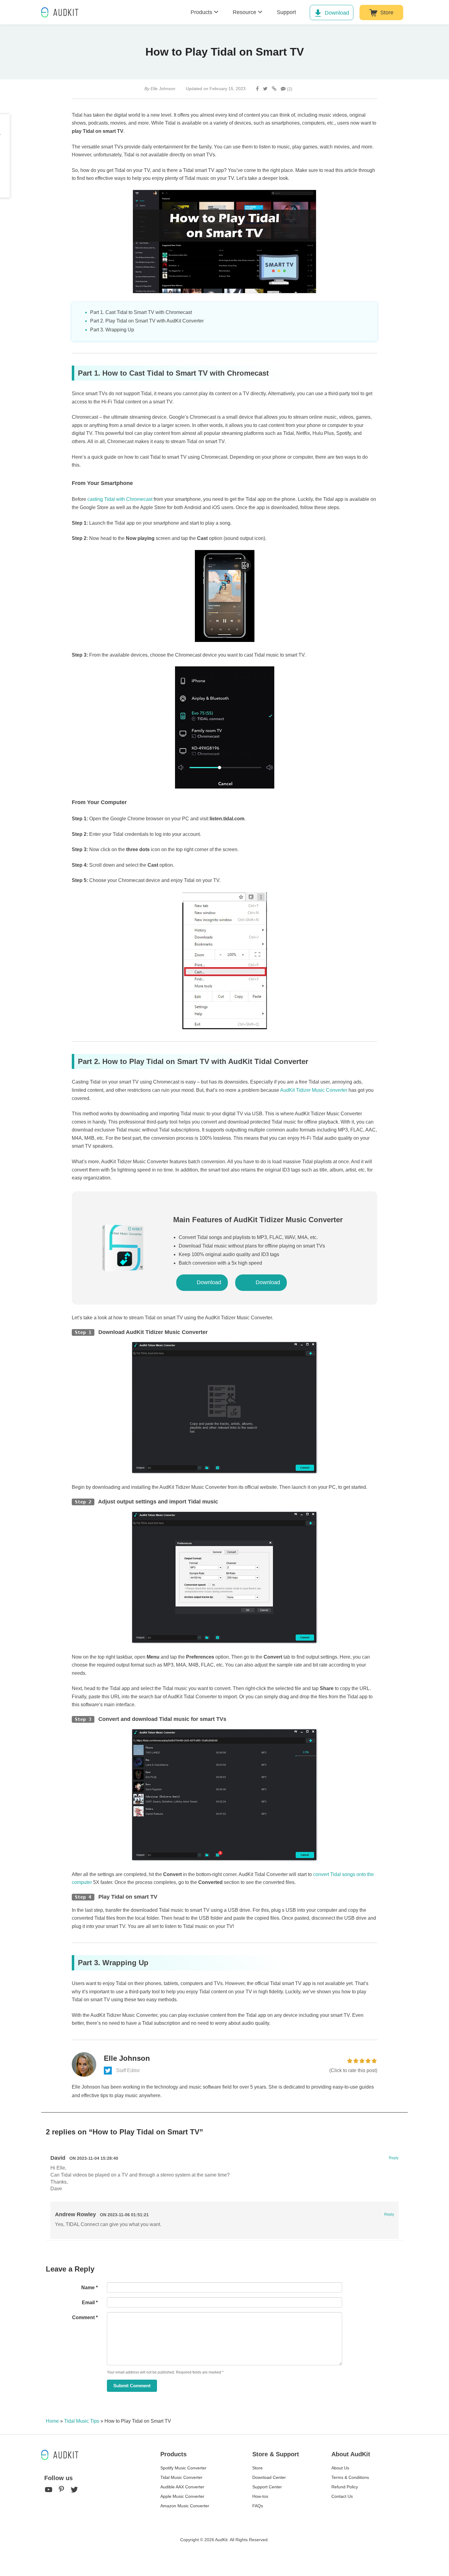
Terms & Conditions (350, 2477)
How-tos (260, 2496)
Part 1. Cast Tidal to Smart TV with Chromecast (141, 312)
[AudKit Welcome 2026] (425, 12)
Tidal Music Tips (82, 2421)
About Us (340, 2468)
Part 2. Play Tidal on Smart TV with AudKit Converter (147, 321)
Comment (85, 2317)
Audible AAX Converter (182, 2487)
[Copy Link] (274, 89)
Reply (394, 2158)
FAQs (258, 2506)
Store (387, 13)
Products (201, 12)
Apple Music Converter (182, 2496)
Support (286, 12)
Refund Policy (345, 2487)
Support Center (267, 2487)
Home (52, 2421)
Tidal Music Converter (181, 2477)
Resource (245, 12)
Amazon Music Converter (185, 2506)
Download (337, 13)
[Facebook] (257, 89)
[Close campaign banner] (442, 2555)
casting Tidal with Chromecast (120, 499)
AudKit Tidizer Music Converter (314, 1090)
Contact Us (342, 2496)
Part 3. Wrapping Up (112, 330)
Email (90, 2303)
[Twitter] (265, 89)
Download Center (269, 2477)
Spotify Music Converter (183, 2468)
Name (89, 2288)
